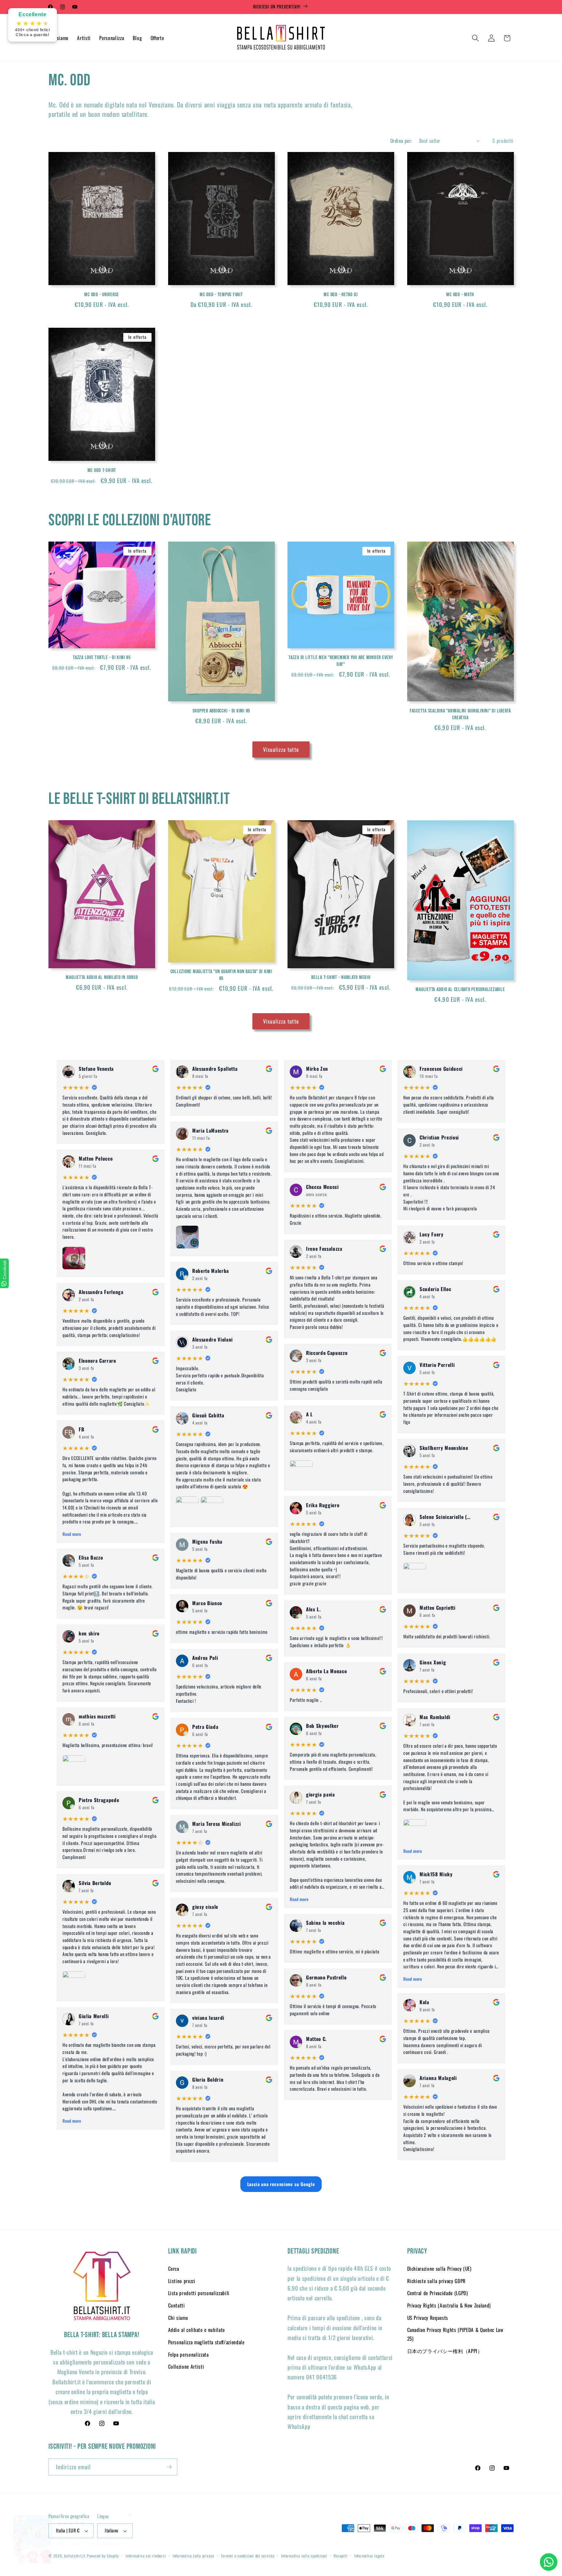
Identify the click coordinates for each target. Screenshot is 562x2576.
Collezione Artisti (186, 2366)
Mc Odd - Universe (102, 295)
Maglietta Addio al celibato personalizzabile (460, 989)
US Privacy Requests (428, 2318)
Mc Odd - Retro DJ (341, 295)
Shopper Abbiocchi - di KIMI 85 (221, 711)
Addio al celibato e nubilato (197, 2330)
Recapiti (341, 2556)
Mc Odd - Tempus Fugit (221, 295)
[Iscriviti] (169, 2467)
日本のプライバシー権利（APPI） (445, 2351)
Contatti (177, 2305)
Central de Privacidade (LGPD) (438, 2293)
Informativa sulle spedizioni (304, 2556)
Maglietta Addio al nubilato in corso (102, 977)
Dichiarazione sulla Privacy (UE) (439, 2268)
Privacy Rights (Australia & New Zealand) (449, 2305)
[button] (475, 38)
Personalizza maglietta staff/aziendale (206, 2342)
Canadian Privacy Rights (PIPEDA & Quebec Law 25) (455, 2334)
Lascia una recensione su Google (281, 2184)
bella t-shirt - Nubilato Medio (341, 977)
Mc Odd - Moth (460, 295)
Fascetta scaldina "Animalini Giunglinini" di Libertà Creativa (460, 714)
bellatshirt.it (75, 2556)
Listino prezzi (182, 2281)
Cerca (174, 2268)
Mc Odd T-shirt (102, 470)
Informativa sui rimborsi (146, 2556)
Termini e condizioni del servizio (248, 2556)
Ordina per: (401, 141)
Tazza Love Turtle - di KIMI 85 (102, 657)
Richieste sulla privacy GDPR (436, 2281)
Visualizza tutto (281, 749)
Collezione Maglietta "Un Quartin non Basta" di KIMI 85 (221, 975)
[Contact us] (549, 2562)
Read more (72, 1534)
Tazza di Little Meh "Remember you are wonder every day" (341, 661)
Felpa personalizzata (188, 2354)
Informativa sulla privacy (194, 2556)
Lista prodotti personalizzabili (199, 2293)
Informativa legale (369, 2556)
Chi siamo (178, 2318)
